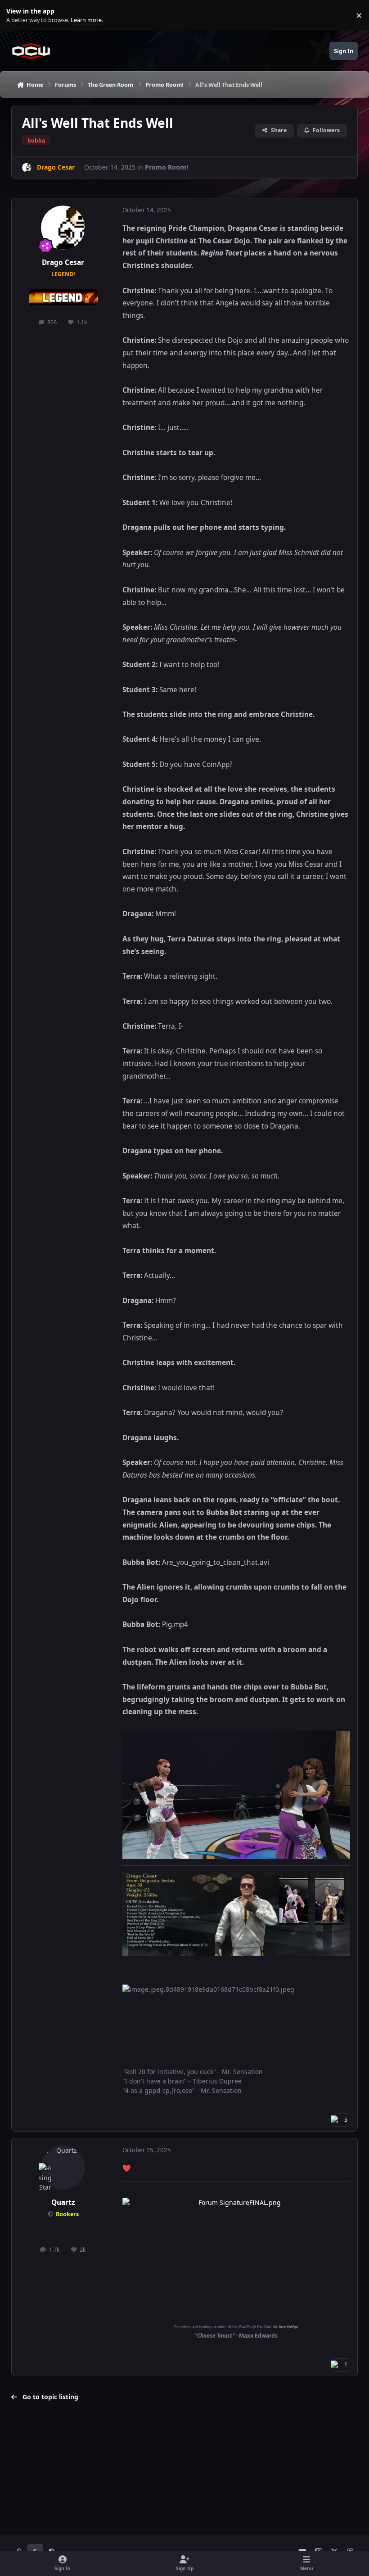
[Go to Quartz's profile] (63, 2168)
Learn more (17, 16)
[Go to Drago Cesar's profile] (27, 168)
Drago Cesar (63, 262)
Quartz (63, 2202)
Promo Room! (166, 167)
